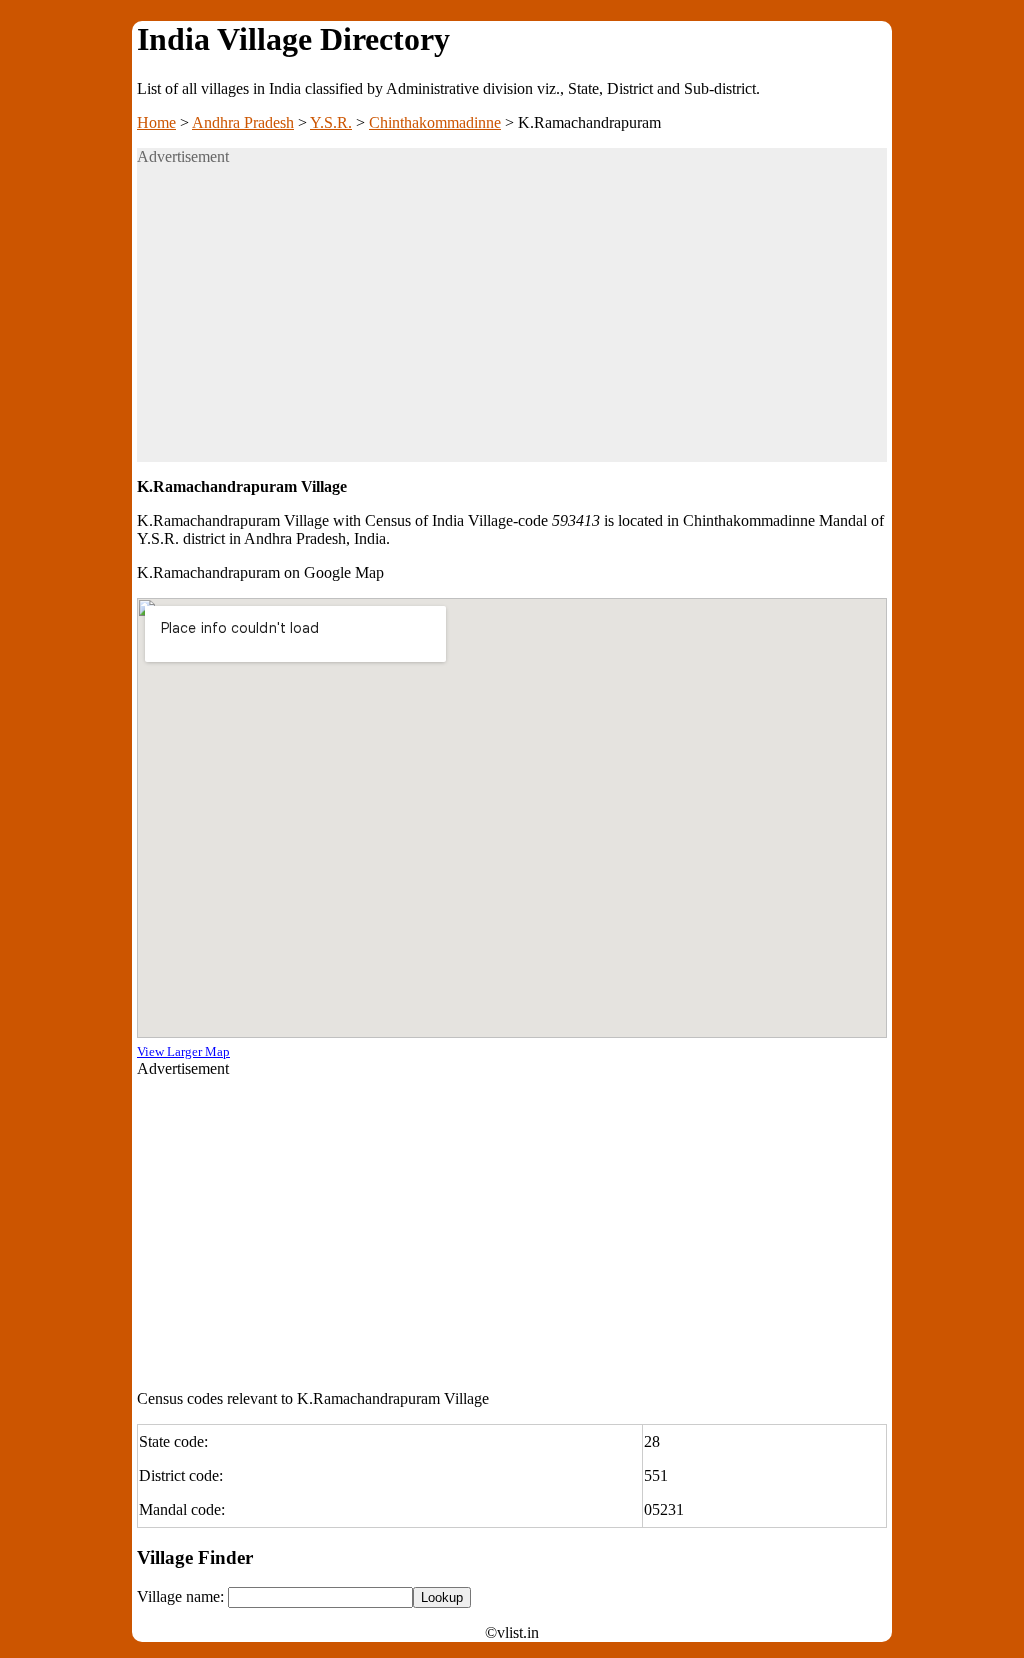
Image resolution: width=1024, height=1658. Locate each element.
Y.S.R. (331, 122)
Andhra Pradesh (243, 122)
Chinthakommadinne (435, 122)
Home (156, 122)
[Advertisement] (512, 322)
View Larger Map (183, 1051)
